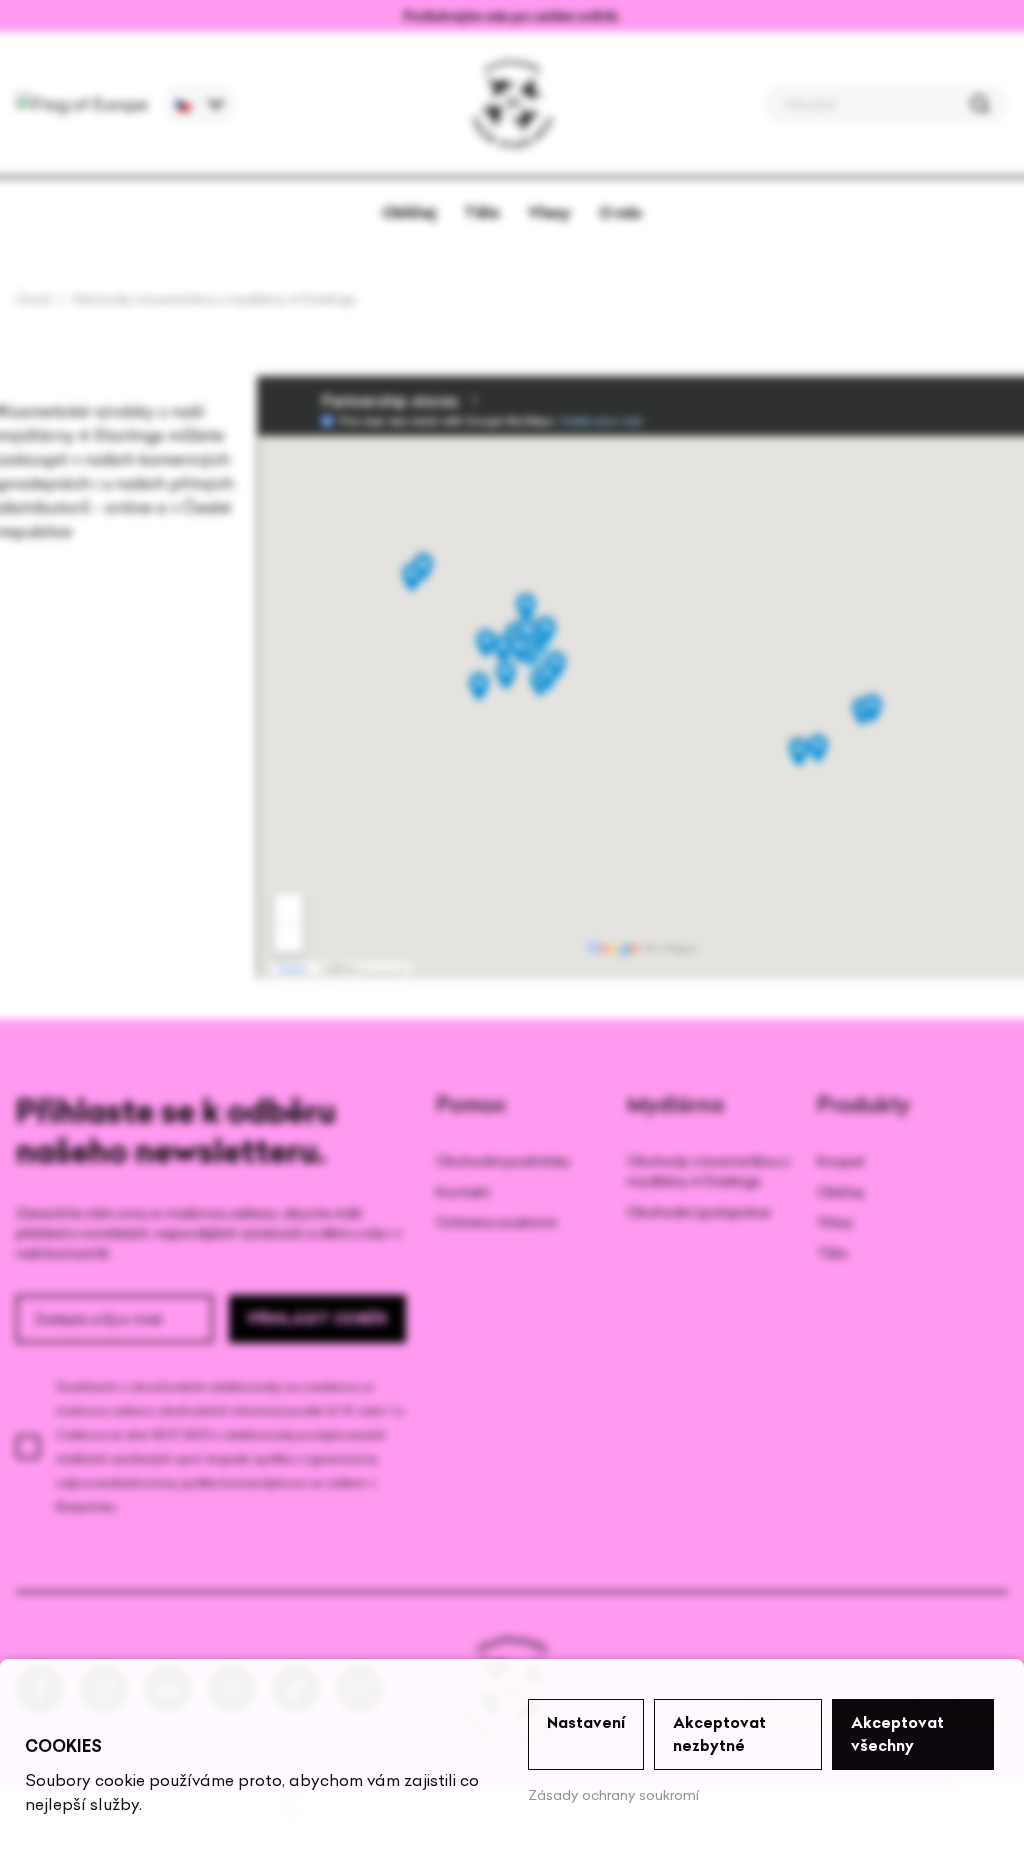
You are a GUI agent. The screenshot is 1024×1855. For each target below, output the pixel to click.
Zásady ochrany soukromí (613, 1795)
